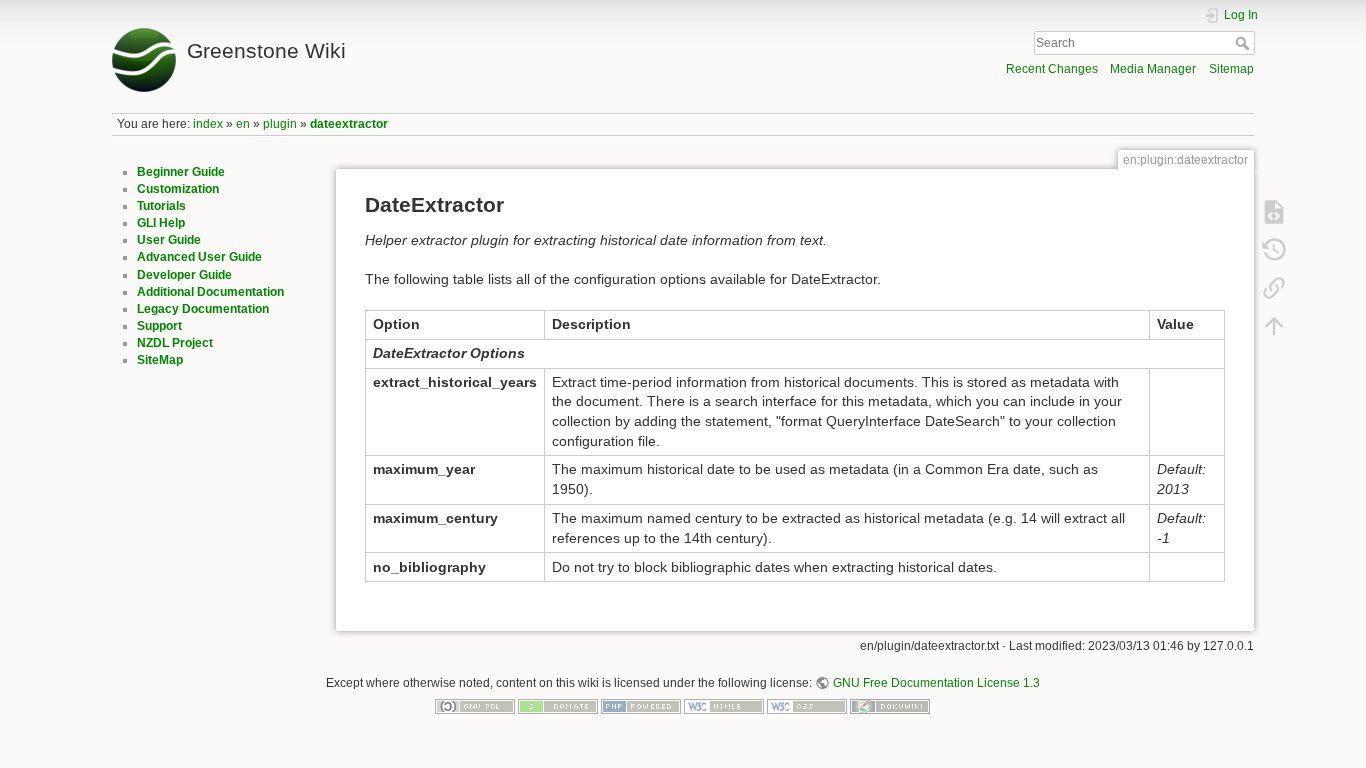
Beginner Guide (181, 172)
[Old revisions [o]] (1274, 250)
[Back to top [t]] (1274, 326)
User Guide (169, 240)
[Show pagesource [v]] (1274, 212)
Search (1244, 43)
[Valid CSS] (807, 706)
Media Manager (1153, 69)
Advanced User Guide (199, 257)
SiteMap (160, 360)
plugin (280, 124)
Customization (178, 189)
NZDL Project (175, 343)
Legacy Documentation (203, 309)
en (243, 124)
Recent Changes (1052, 69)
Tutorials (161, 206)
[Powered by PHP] (641, 706)
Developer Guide (184, 275)
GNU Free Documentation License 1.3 (936, 683)
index (208, 124)
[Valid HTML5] (724, 706)
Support (159, 326)
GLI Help (161, 223)
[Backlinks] (1274, 288)
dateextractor (349, 124)
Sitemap (1231, 69)
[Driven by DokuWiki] (890, 706)
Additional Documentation (210, 292)
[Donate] (558, 706)
